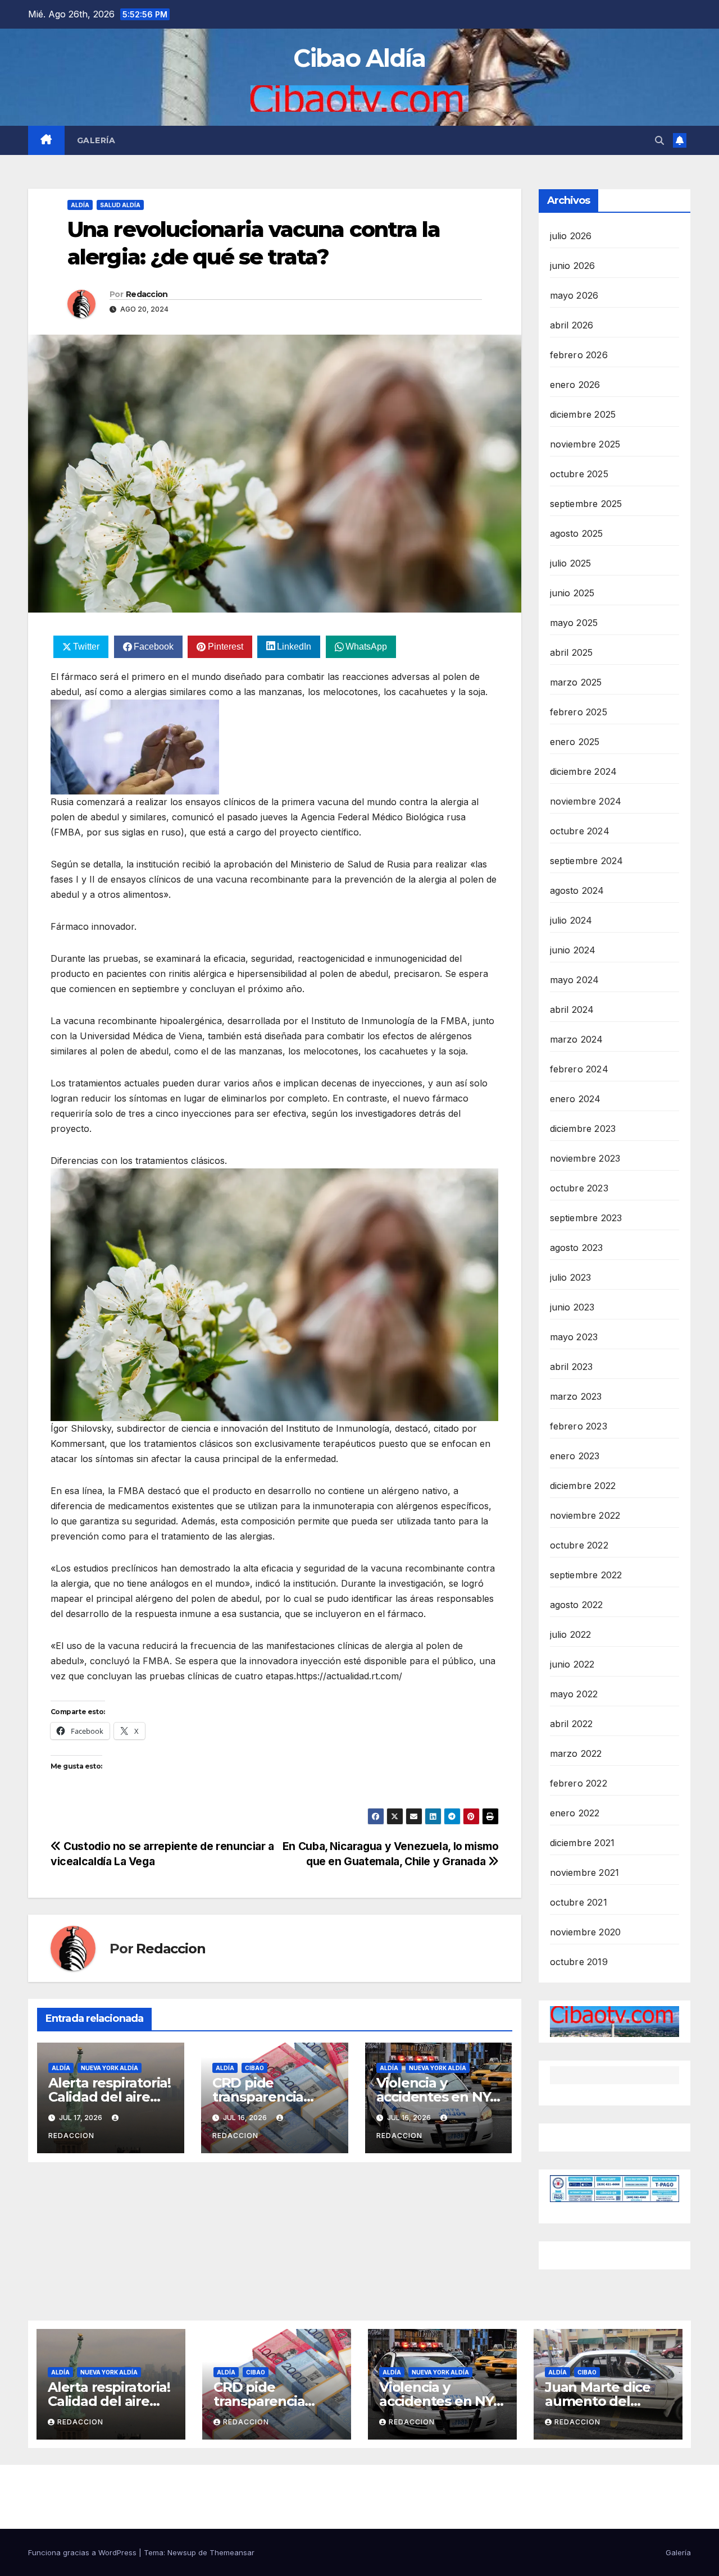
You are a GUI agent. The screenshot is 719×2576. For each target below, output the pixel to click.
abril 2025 (572, 652)
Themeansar (232, 2552)
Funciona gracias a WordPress (83, 2552)
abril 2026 (572, 325)
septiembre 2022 (586, 1575)
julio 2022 (571, 1634)
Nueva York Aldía (110, 2068)
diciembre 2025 (583, 414)
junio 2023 (572, 1307)
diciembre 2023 (583, 1129)
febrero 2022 (579, 1783)
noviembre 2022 (585, 1515)
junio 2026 (573, 266)
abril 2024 (572, 1010)
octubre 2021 (579, 1902)
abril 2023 (572, 1367)
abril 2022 (572, 1724)
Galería (96, 140)
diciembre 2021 (583, 1843)
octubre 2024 (580, 831)
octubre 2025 (579, 474)
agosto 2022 (577, 1605)
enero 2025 (575, 742)
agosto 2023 (577, 1248)
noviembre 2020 (586, 1932)
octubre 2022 (579, 1545)
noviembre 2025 (585, 444)
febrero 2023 (579, 1426)
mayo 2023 (574, 1337)
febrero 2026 (579, 355)
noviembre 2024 (586, 801)
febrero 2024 (579, 1069)
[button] (659, 140)
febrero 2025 (579, 712)
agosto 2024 (577, 890)
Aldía (80, 205)
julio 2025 (571, 563)
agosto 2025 (577, 533)
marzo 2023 (576, 1396)
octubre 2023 (579, 1188)
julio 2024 (571, 920)
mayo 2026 (574, 295)
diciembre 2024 (584, 771)
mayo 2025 (574, 623)
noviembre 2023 (585, 1158)
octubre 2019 (579, 1962)
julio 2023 (571, 1277)
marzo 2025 (576, 682)
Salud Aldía (120, 205)
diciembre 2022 (583, 1486)
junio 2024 (573, 950)
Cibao (254, 2068)
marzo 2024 (577, 1039)
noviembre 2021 (585, 1872)
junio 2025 (572, 593)
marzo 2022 (576, 1753)
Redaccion (147, 294)
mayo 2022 (574, 1694)
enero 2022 (575, 1813)
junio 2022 (572, 1664)
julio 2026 (571, 236)
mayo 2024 (575, 980)
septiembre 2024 (587, 861)
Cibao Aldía (359, 58)
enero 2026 (575, 385)
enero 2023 (575, 1456)
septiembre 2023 (586, 1218)
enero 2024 (575, 1099)
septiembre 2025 (586, 504)
